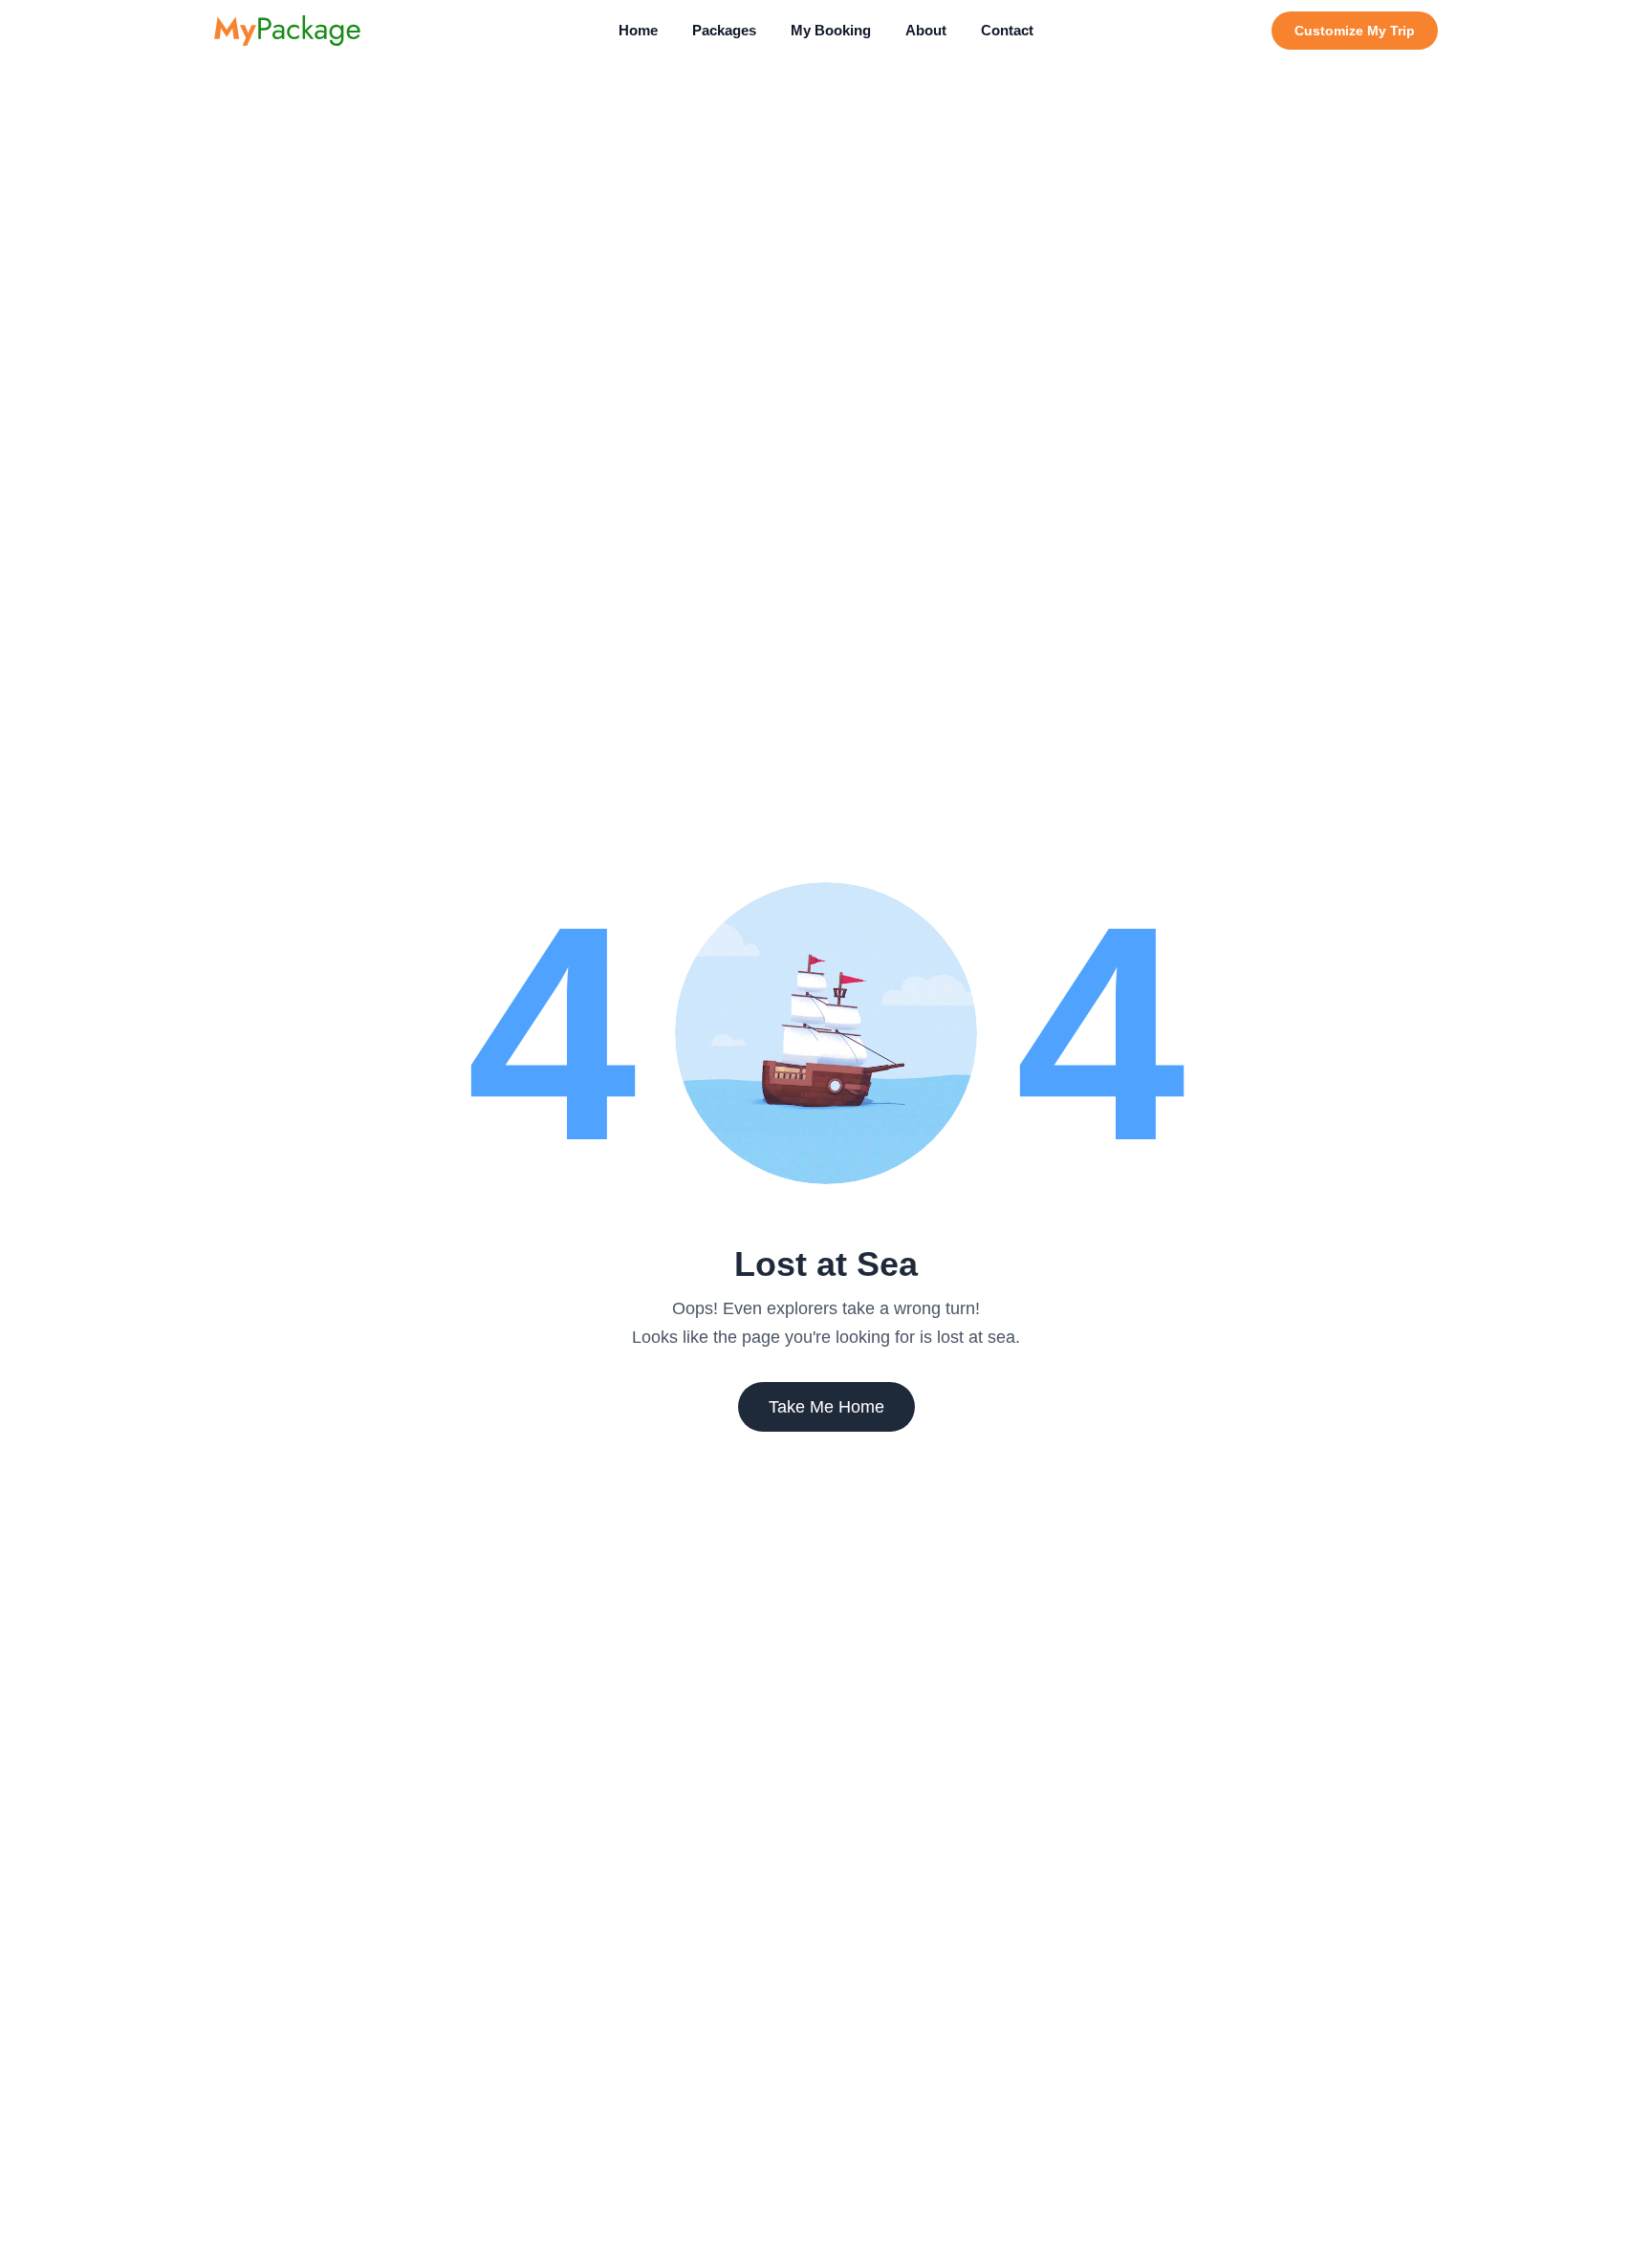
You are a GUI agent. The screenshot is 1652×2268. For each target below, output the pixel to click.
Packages (724, 30)
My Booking (831, 30)
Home (638, 30)
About (926, 30)
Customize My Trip (1355, 31)
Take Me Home (826, 1407)
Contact (1007, 30)
